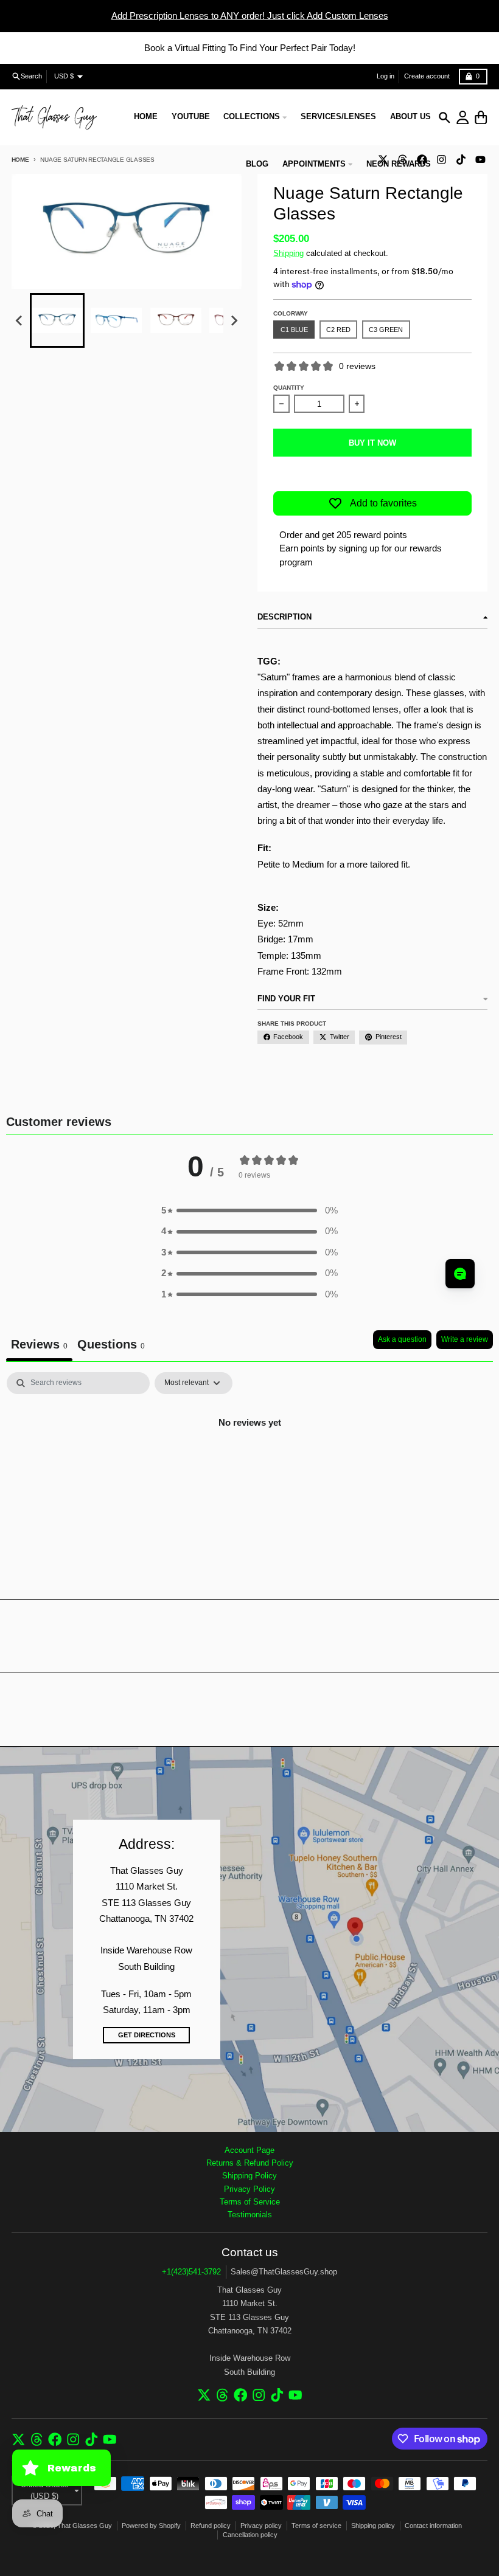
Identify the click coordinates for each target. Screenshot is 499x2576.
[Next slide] (234, 321)
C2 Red (338, 330)
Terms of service (316, 2526)
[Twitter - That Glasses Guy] (204, 2395)
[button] (57, 320)
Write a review (465, 1339)
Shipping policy (373, 2526)
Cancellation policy (250, 2535)
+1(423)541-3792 (191, 2272)
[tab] (111, 1346)
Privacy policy (261, 2526)
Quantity (289, 388)
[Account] (463, 118)
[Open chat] (460, 1274)
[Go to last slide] (19, 321)
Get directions (147, 2035)
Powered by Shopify (151, 2526)
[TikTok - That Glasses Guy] (461, 159)
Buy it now (372, 443)
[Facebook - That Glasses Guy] (241, 2395)
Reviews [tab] (39, 1344)
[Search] (445, 118)
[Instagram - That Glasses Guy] (441, 159)
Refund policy (211, 2526)
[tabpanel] (249, 1464)
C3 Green (386, 330)
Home (20, 160)
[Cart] (481, 118)
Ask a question (402, 1339)
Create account (427, 76)
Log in (386, 76)
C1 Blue (294, 330)
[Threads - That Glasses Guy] (222, 2395)
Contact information (433, 2526)
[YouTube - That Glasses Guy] (480, 159)
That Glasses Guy (85, 2526)
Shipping (288, 253)
